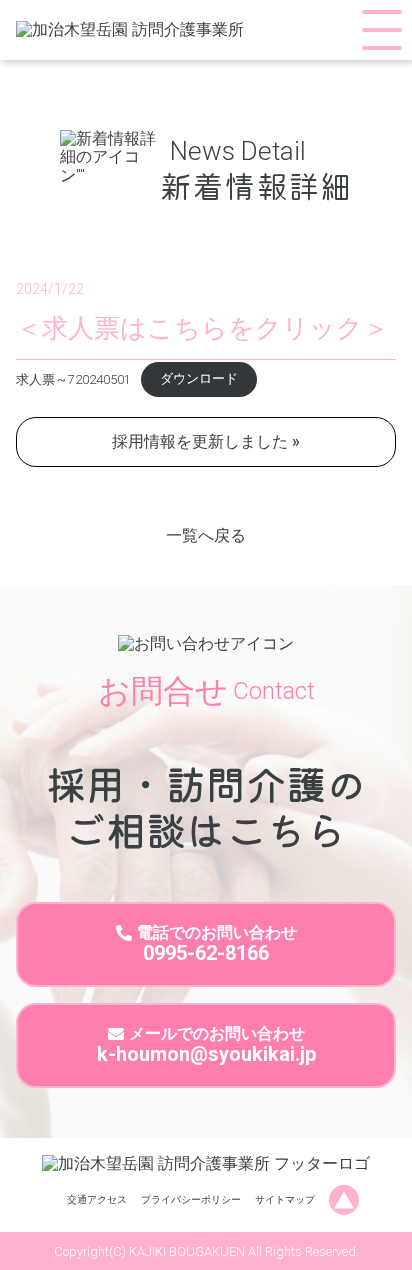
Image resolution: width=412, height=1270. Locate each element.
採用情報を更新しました (200, 441)
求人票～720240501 (73, 378)
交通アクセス (97, 1199)
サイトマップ (285, 1199)
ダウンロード (199, 378)
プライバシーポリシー (191, 1199)
